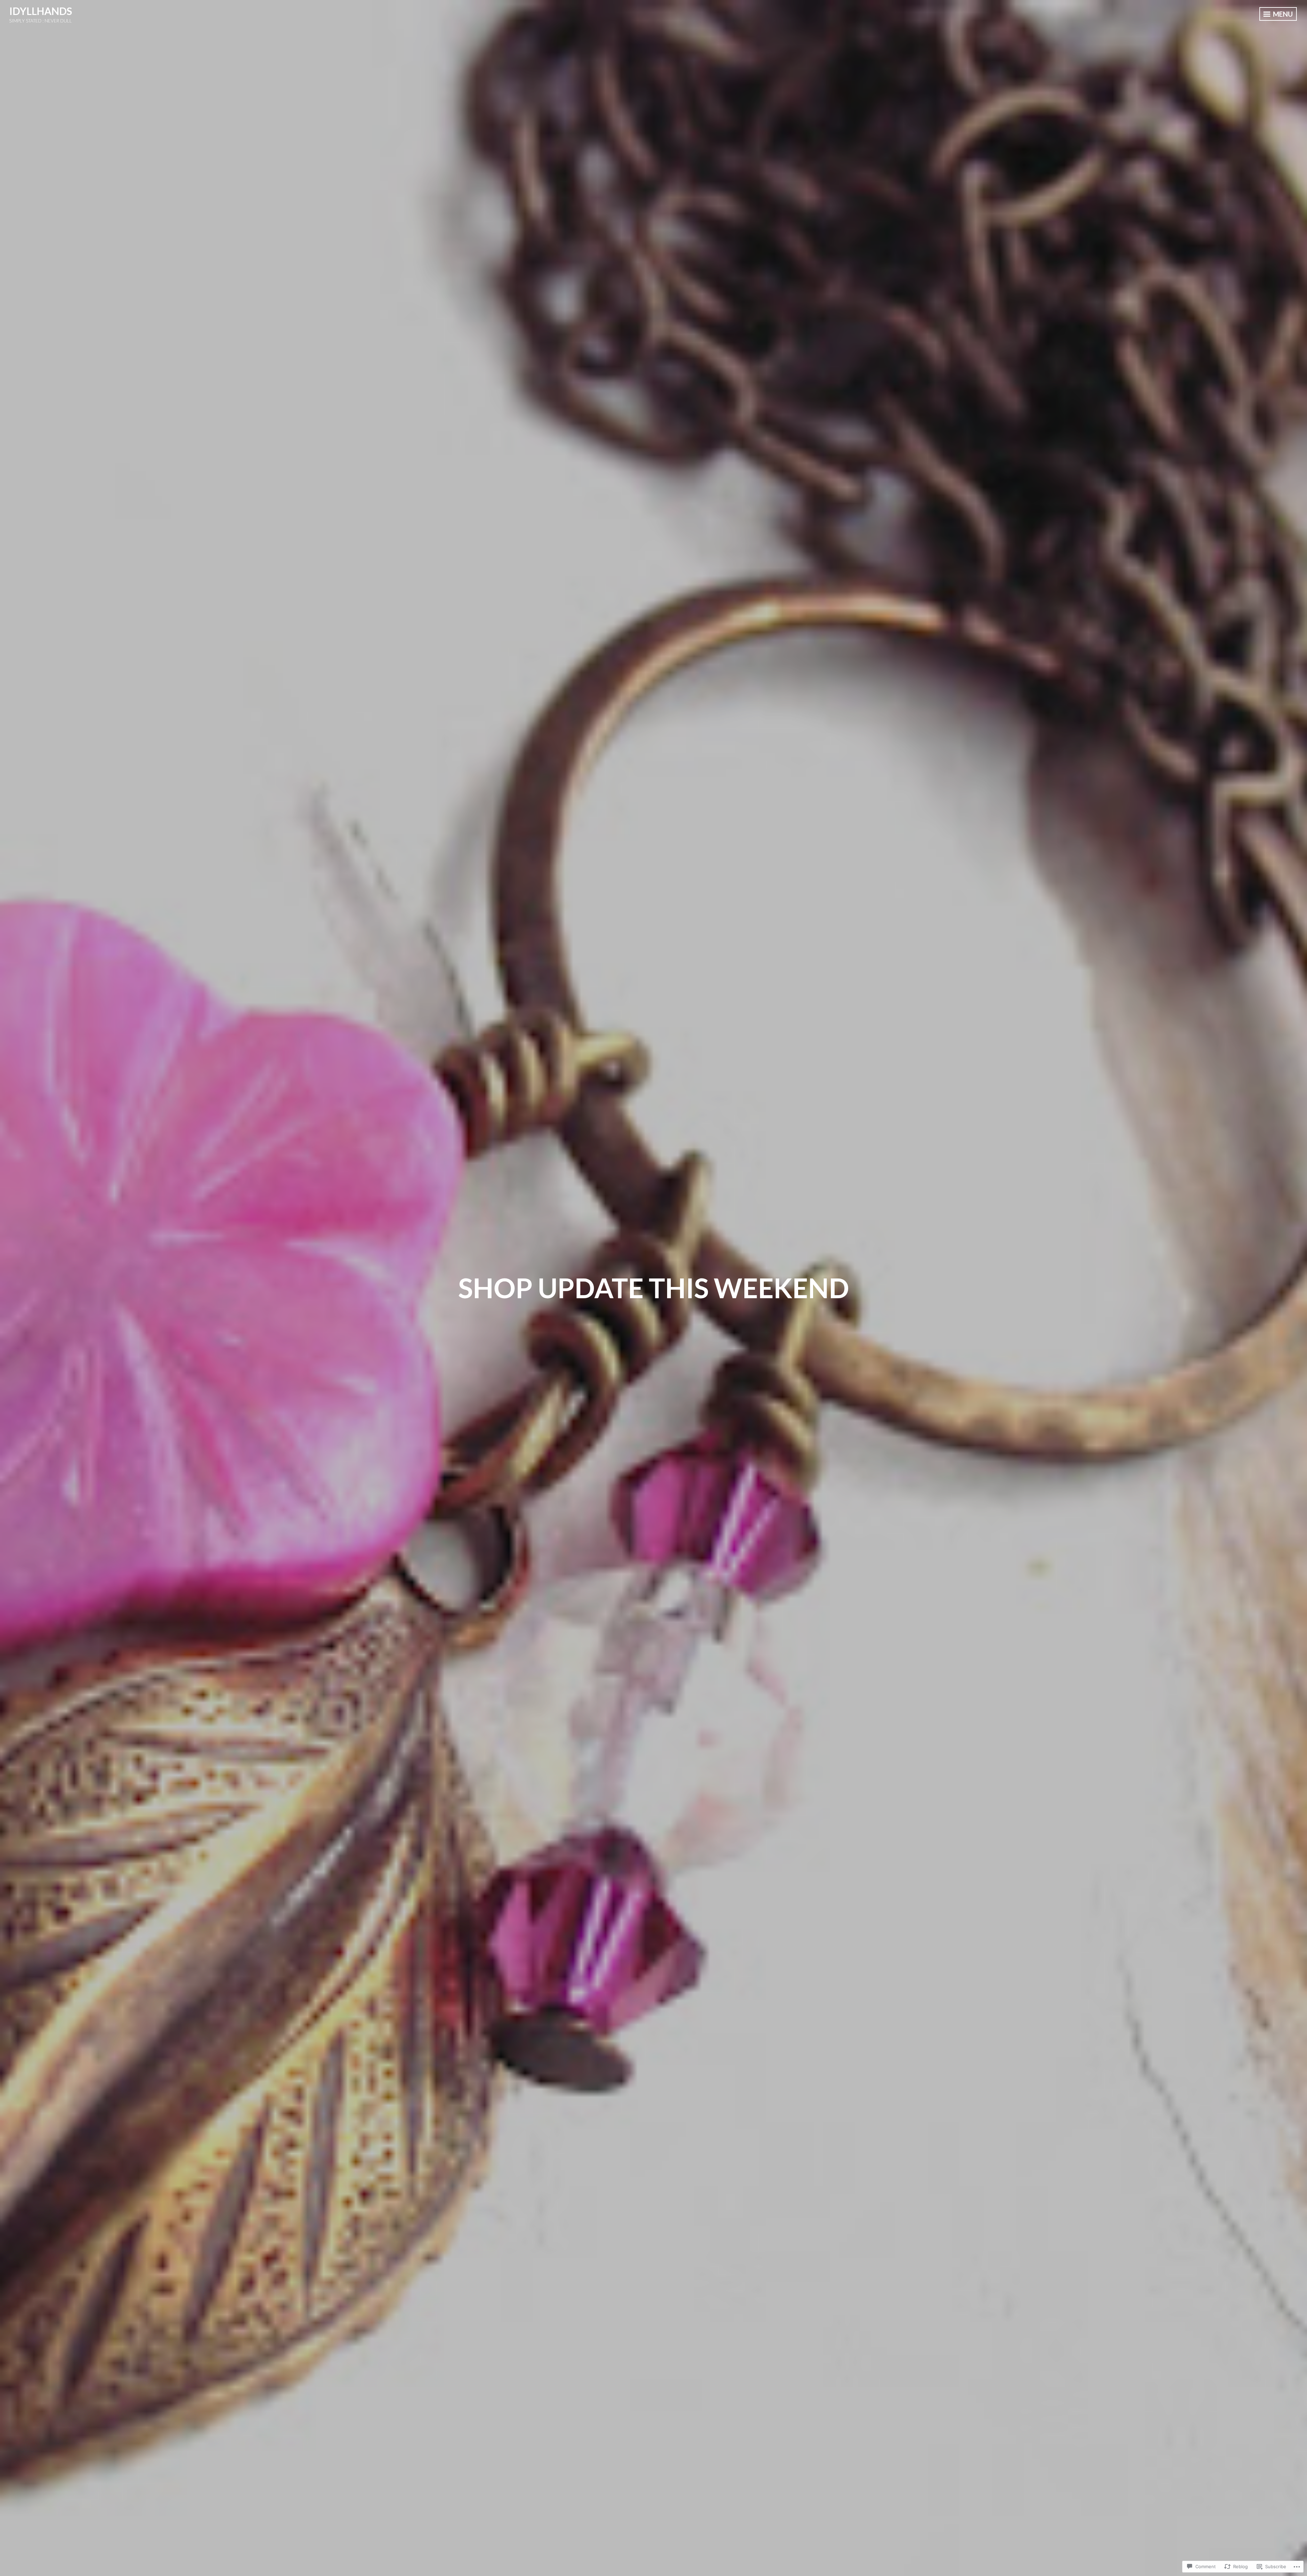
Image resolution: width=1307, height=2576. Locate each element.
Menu (1282, 14)
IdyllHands (41, 11)
